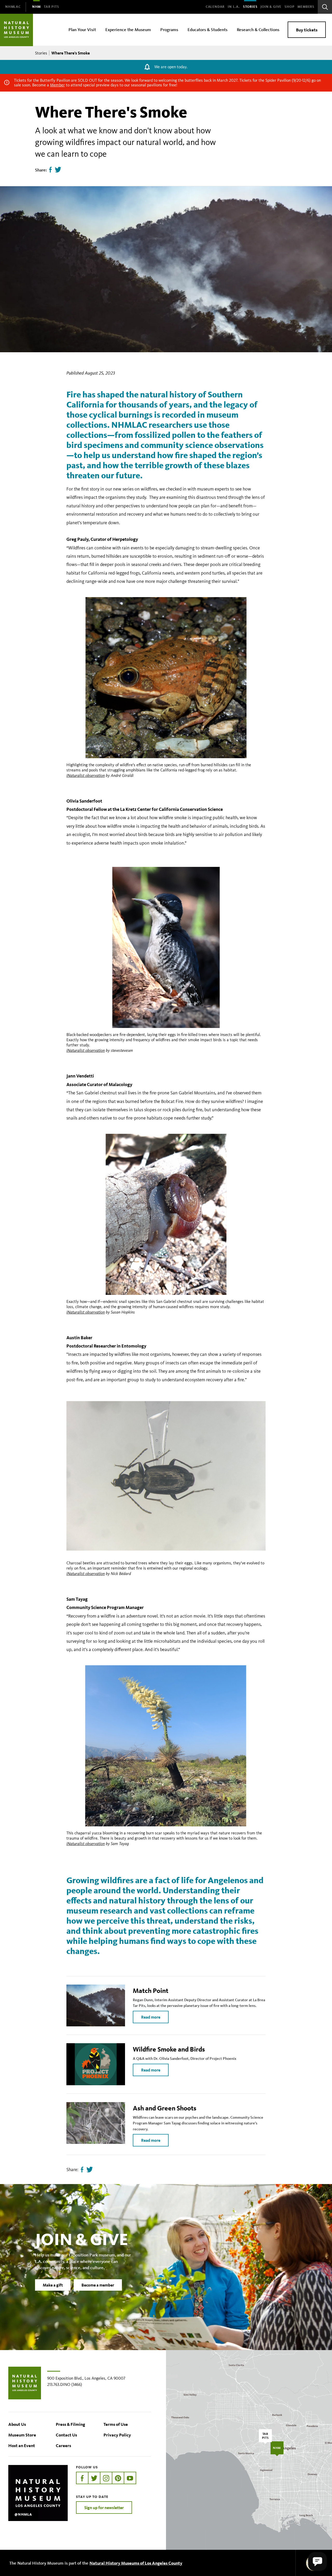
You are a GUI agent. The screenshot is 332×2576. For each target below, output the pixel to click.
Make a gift (53, 2285)
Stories (250, 7)
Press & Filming (70, 2424)
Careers (63, 2445)
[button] (317, 2561)
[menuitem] (13, 7)
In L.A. (234, 7)
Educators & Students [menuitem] (208, 29)
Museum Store (22, 2435)
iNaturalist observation (86, 775)
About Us (17, 2424)
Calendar (215, 7)
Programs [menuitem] (169, 29)
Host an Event (22, 2445)
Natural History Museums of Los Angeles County (136, 2563)
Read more (151, 2017)
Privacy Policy (117, 2435)
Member (57, 85)
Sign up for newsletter (104, 2508)
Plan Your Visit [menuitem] (82, 29)
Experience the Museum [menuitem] (128, 29)
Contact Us (66, 2435)
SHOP (289, 7)
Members (306, 7)
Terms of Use (116, 2424)
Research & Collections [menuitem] (258, 29)
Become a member (98, 2285)
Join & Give (271, 7)
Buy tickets (307, 30)
